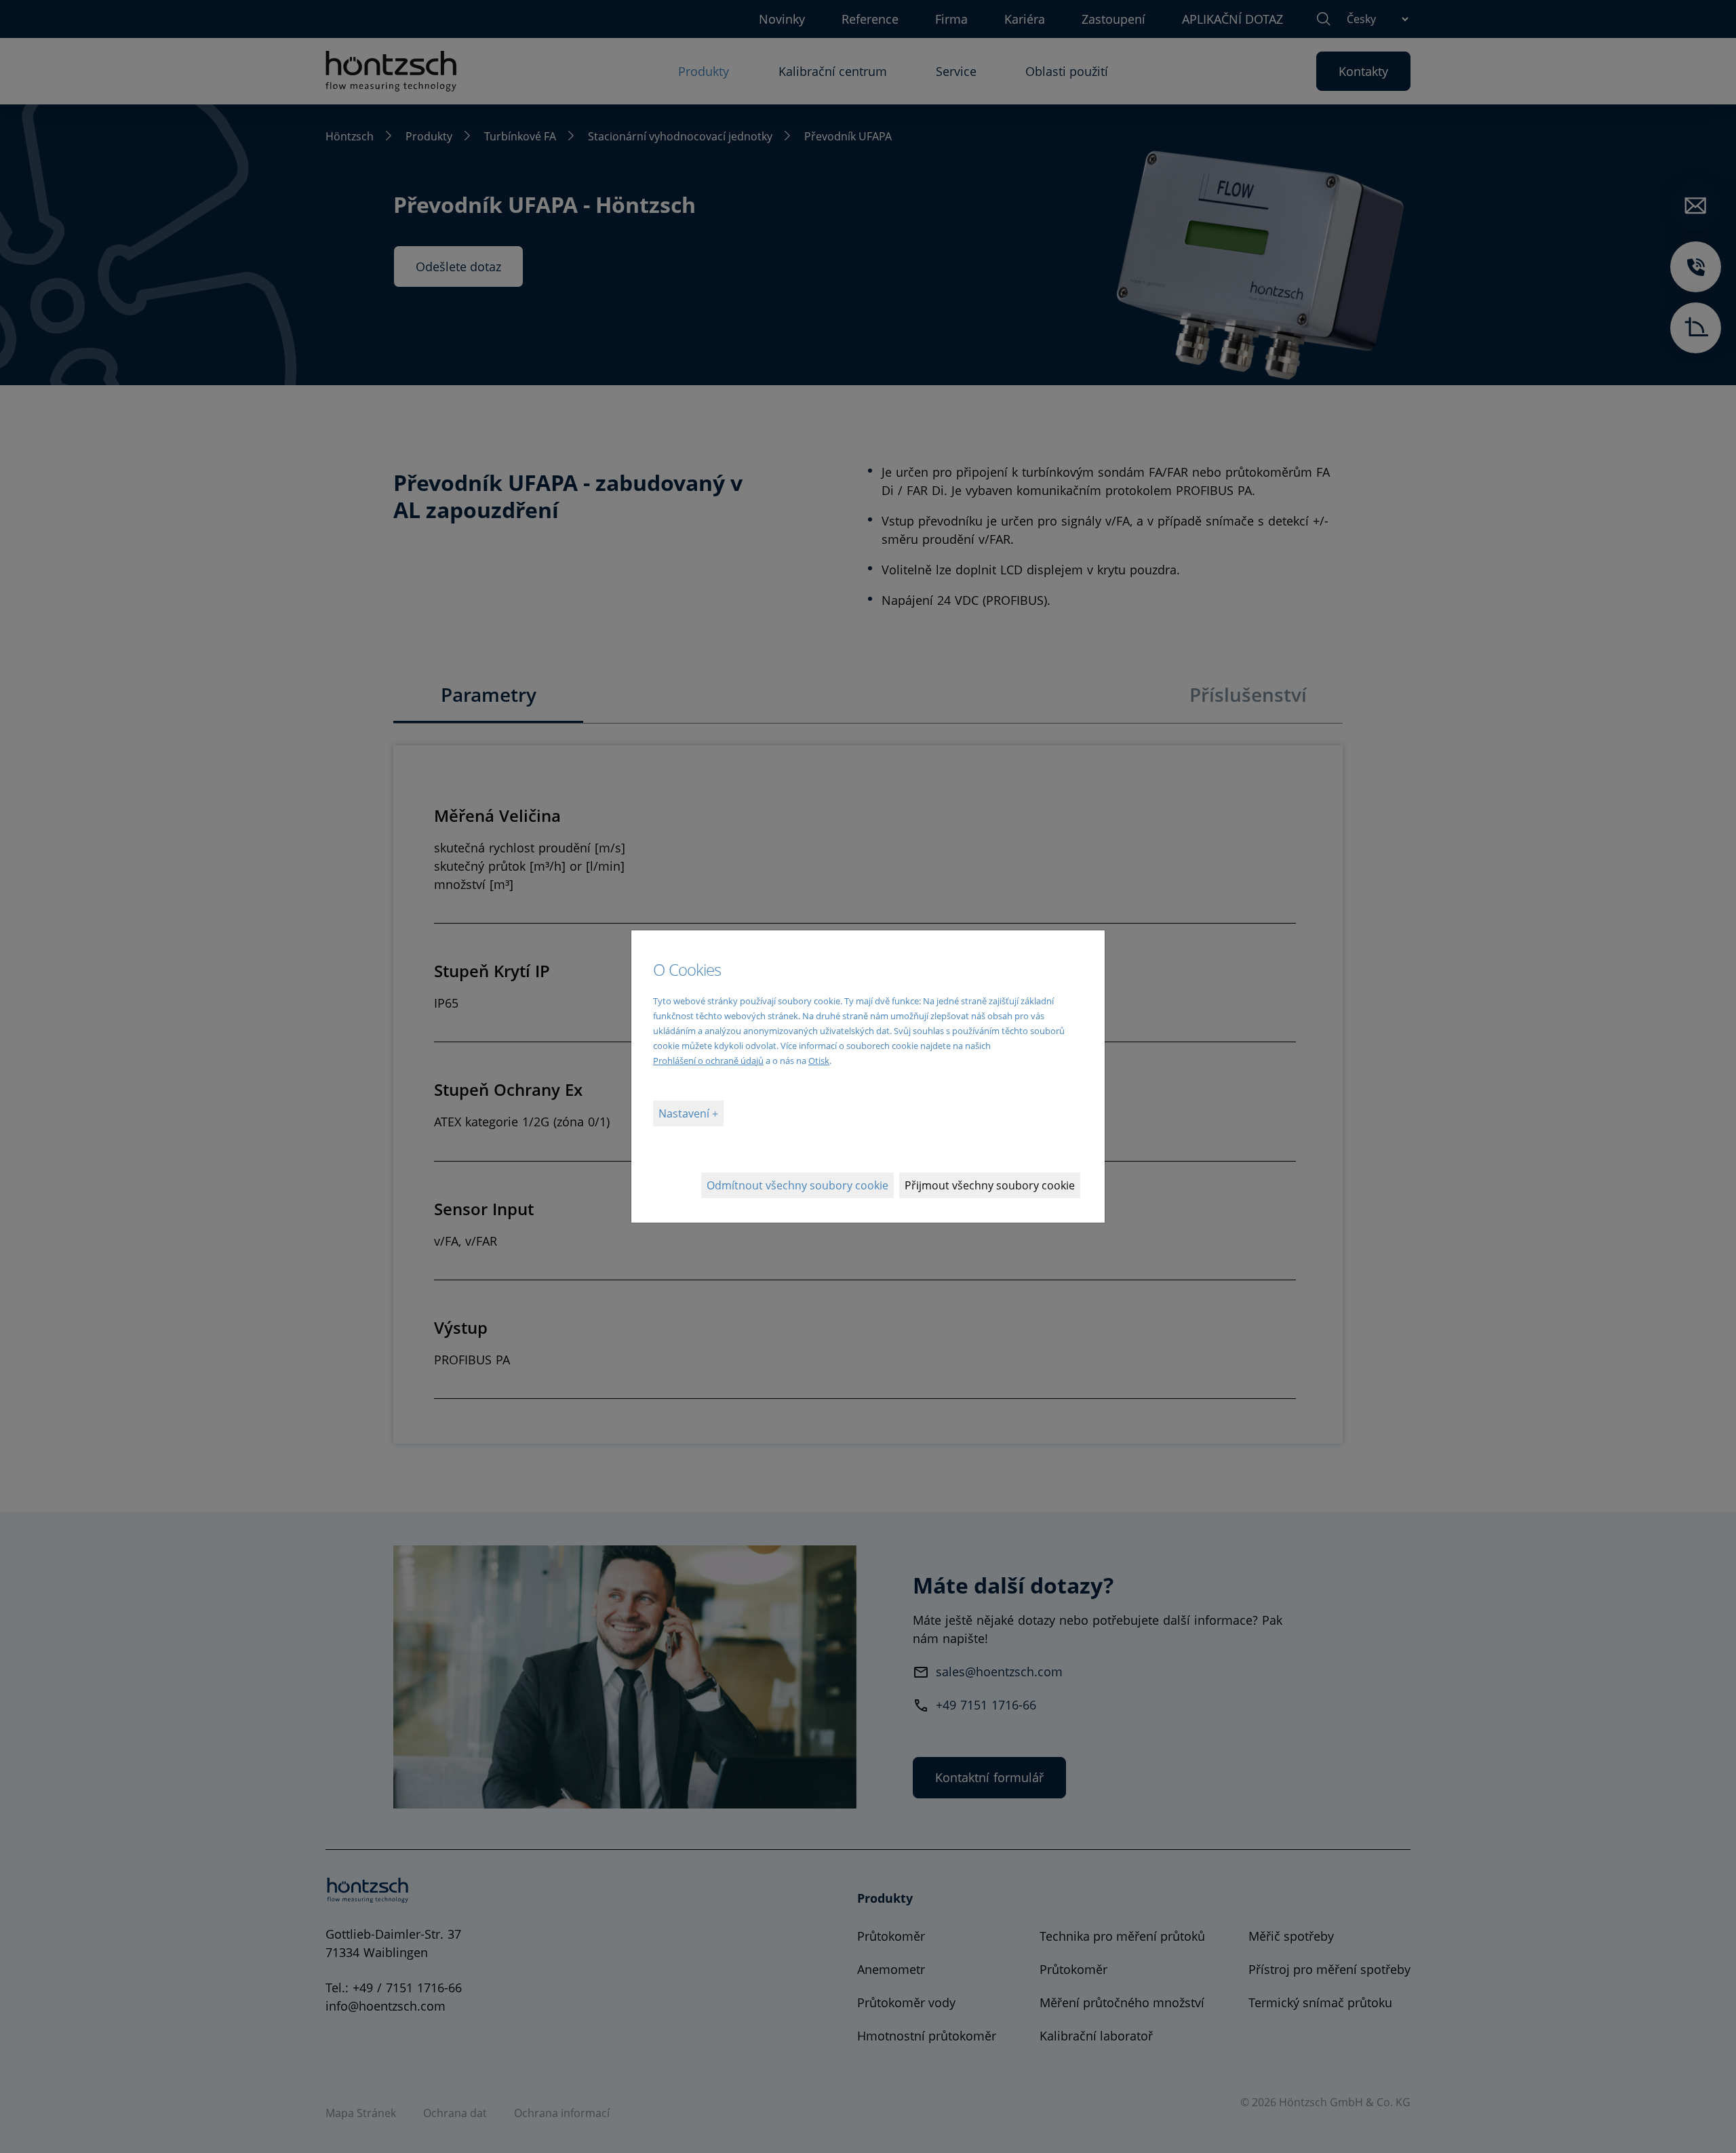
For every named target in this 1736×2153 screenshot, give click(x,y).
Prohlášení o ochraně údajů (708, 1061)
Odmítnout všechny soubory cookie (797, 1185)
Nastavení (685, 1113)
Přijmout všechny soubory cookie (990, 1185)
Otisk (819, 1061)
